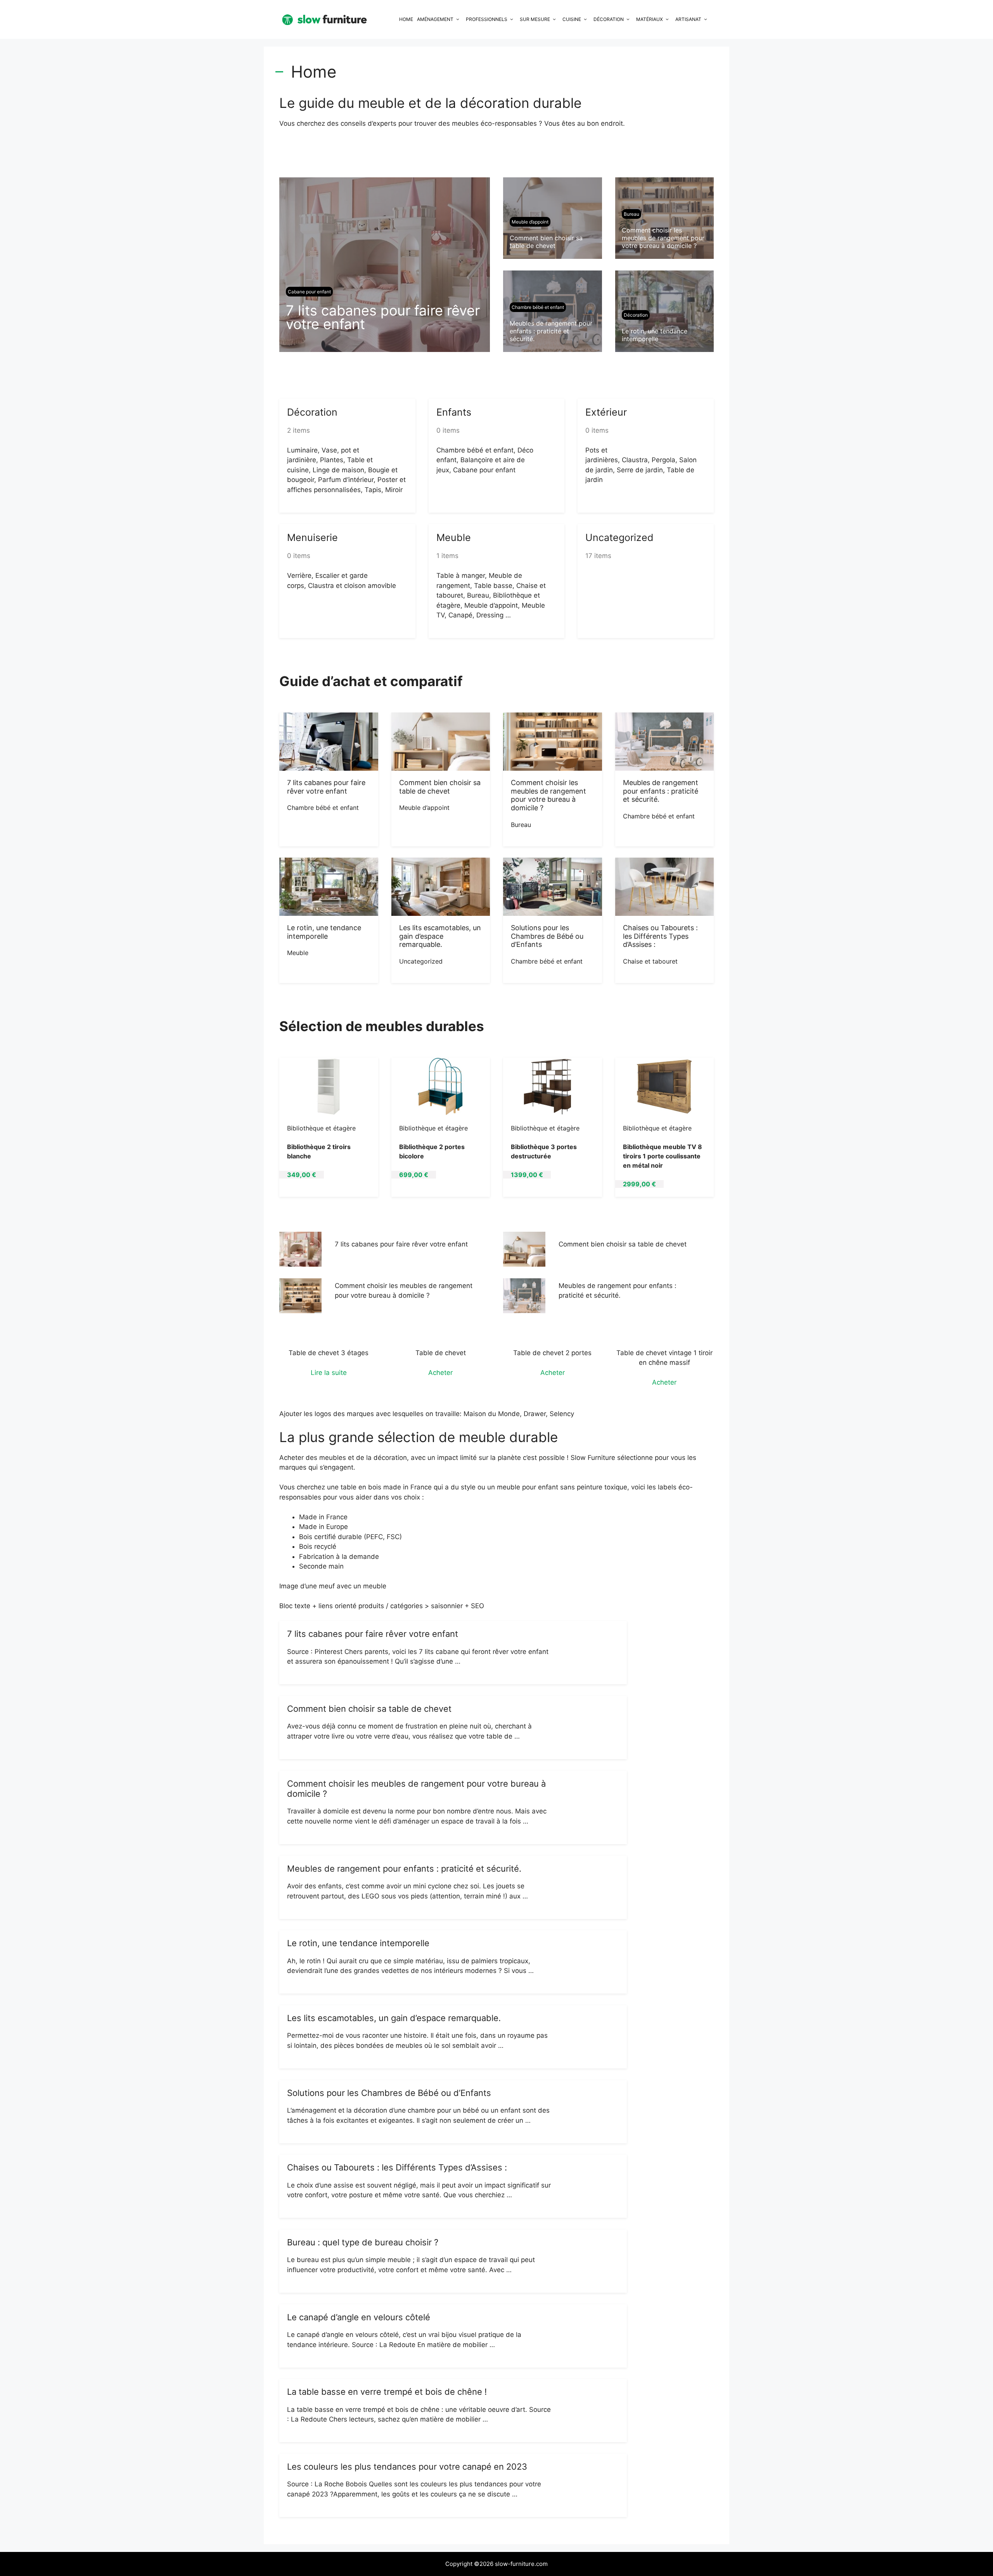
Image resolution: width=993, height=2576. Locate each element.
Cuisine (572, 19)
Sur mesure (535, 19)
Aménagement (435, 19)
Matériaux (650, 19)
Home (406, 19)
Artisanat (688, 19)
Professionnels (487, 19)
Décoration (609, 19)
